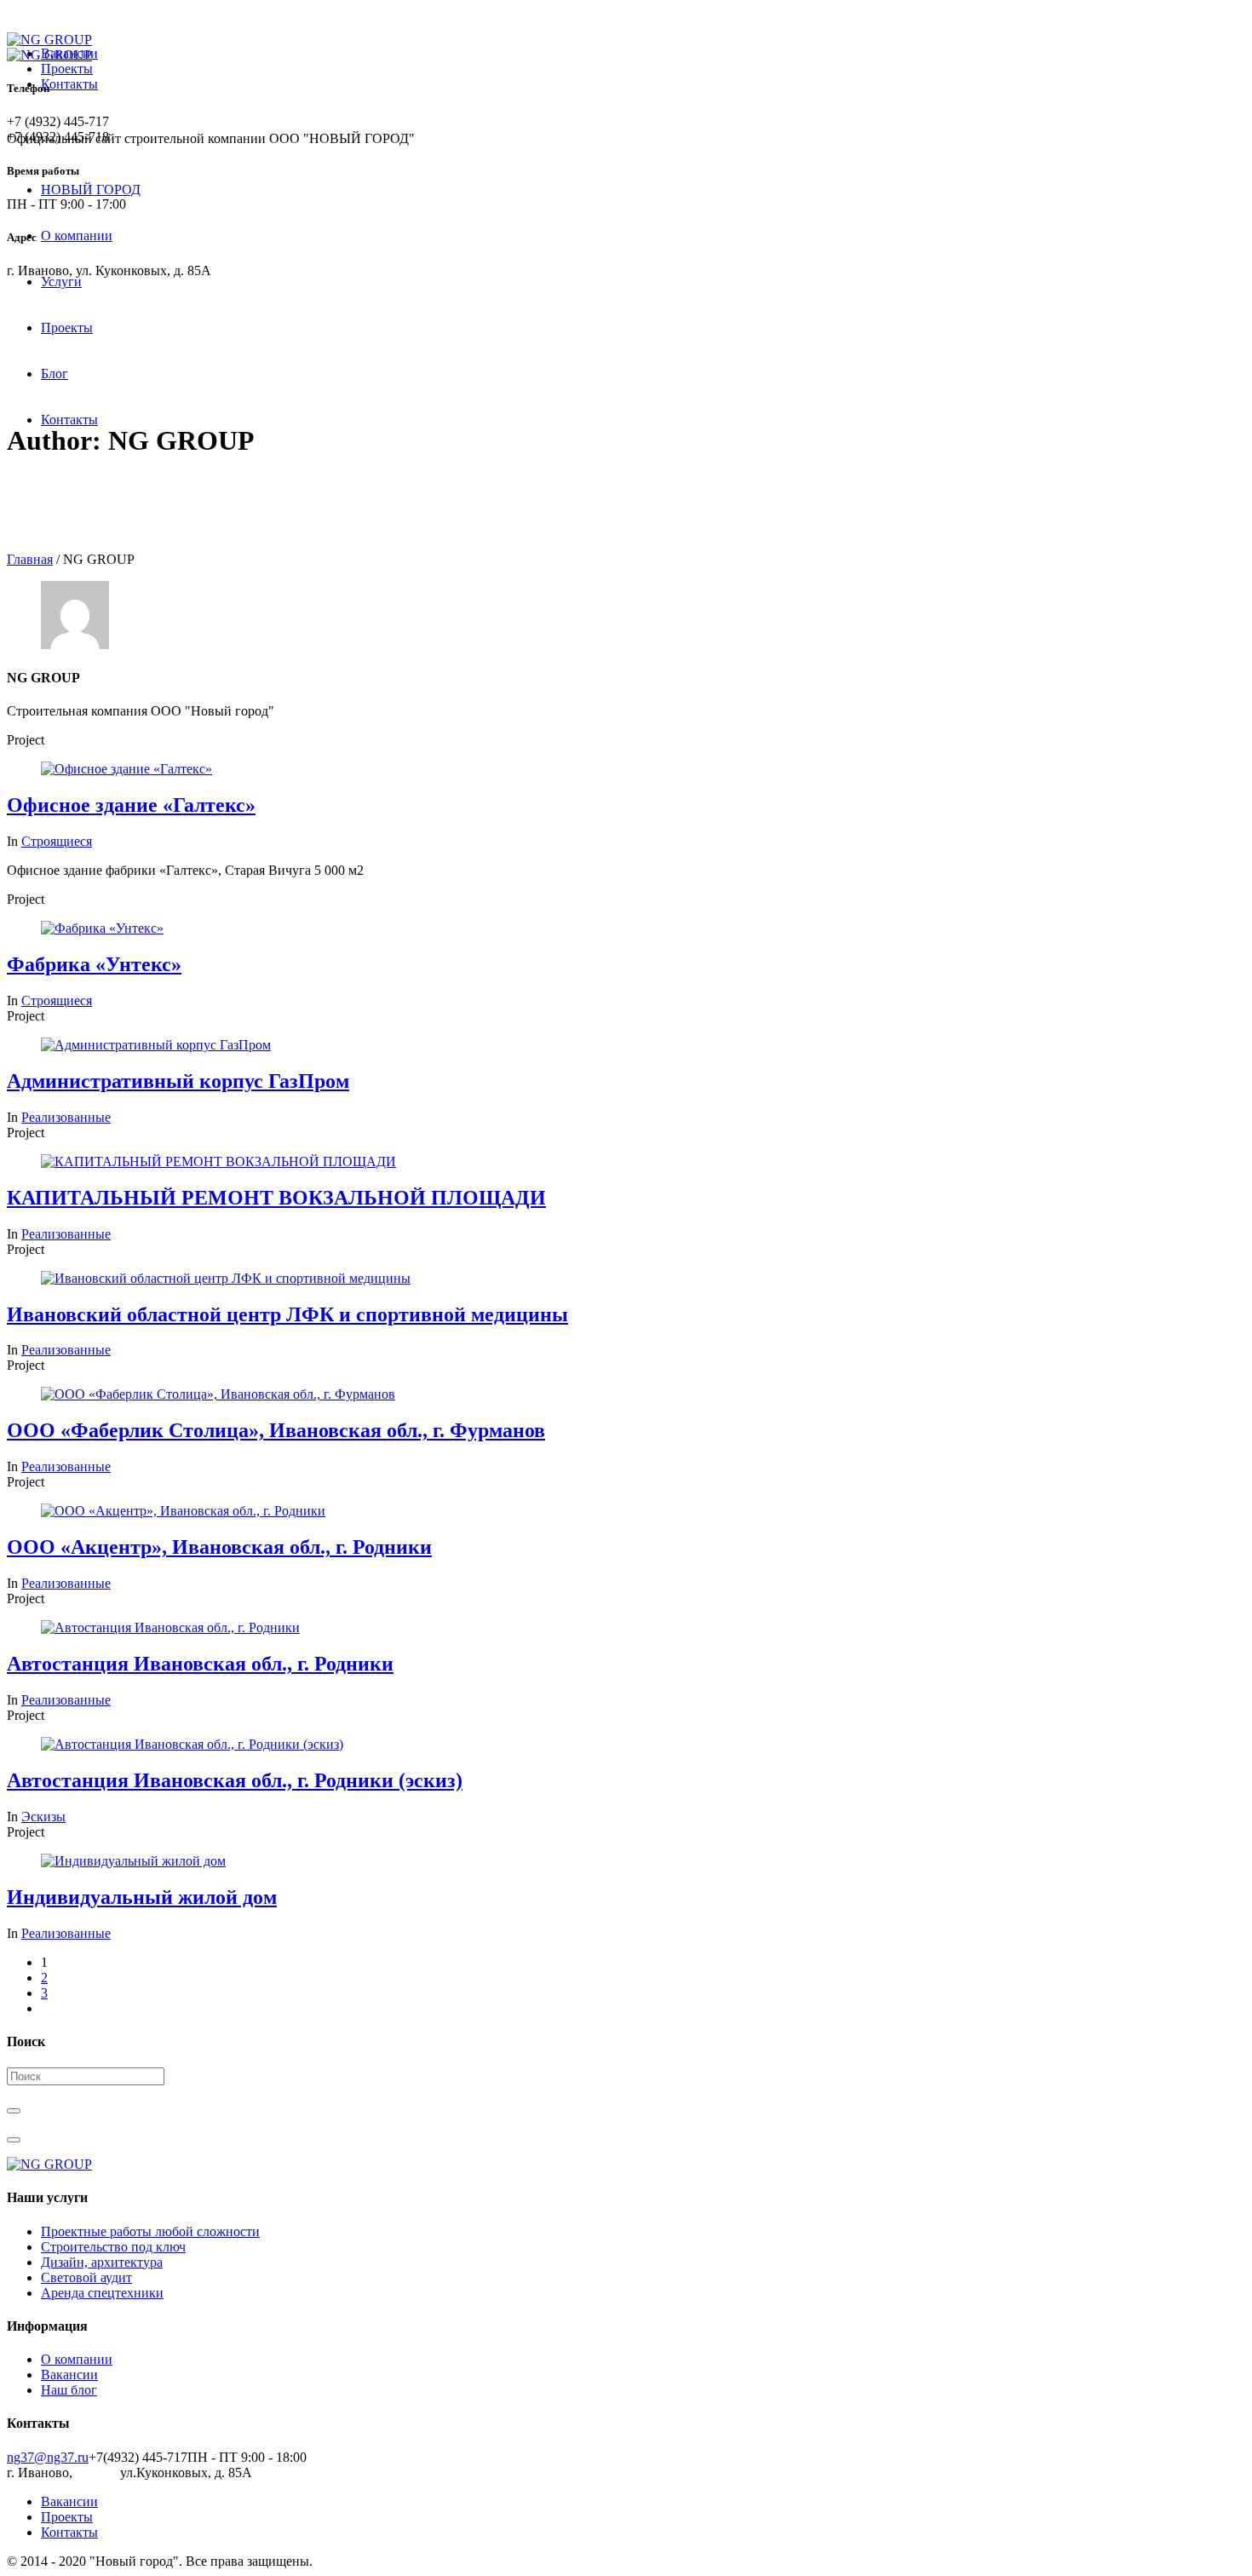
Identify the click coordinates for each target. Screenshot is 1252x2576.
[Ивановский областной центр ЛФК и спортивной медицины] (226, 1278)
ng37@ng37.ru (48, 2457)
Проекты (67, 69)
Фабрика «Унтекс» (94, 964)
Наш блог (69, 2390)
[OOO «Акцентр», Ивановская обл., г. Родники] (183, 1511)
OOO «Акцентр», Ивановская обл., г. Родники (219, 1547)
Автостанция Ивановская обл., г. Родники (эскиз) (235, 1780)
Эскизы (43, 1817)
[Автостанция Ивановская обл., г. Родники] (170, 1627)
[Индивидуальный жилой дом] (133, 1861)
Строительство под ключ (113, 2247)
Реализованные (66, 1117)
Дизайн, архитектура (102, 2262)
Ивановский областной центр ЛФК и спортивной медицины (287, 1314)
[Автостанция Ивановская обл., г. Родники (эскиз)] (192, 1744)
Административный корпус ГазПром (178, 1081)
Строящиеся (57, 841)
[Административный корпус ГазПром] (156, 1045)
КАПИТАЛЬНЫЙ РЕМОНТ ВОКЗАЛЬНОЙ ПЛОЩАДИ (276, 1198)
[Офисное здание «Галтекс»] (126, 769)
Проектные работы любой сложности (150, 2231)
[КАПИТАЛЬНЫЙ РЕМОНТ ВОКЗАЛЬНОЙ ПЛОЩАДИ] (218, 1161)
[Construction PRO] (626, 2165)
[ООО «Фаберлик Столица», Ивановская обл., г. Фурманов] (218, 1394)
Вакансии (69, 2375)
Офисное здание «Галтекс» (131, 805)
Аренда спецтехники (102, 2293)
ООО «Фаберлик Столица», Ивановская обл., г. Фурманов (276, 1430)
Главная (30, 559)
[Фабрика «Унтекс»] (102, 928)
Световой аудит (86, 2277)
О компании (77, 2359)
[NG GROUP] (49, 47)
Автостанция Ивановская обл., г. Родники (200, 1664)
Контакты (69, 84)
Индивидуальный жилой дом (142, 1897)
